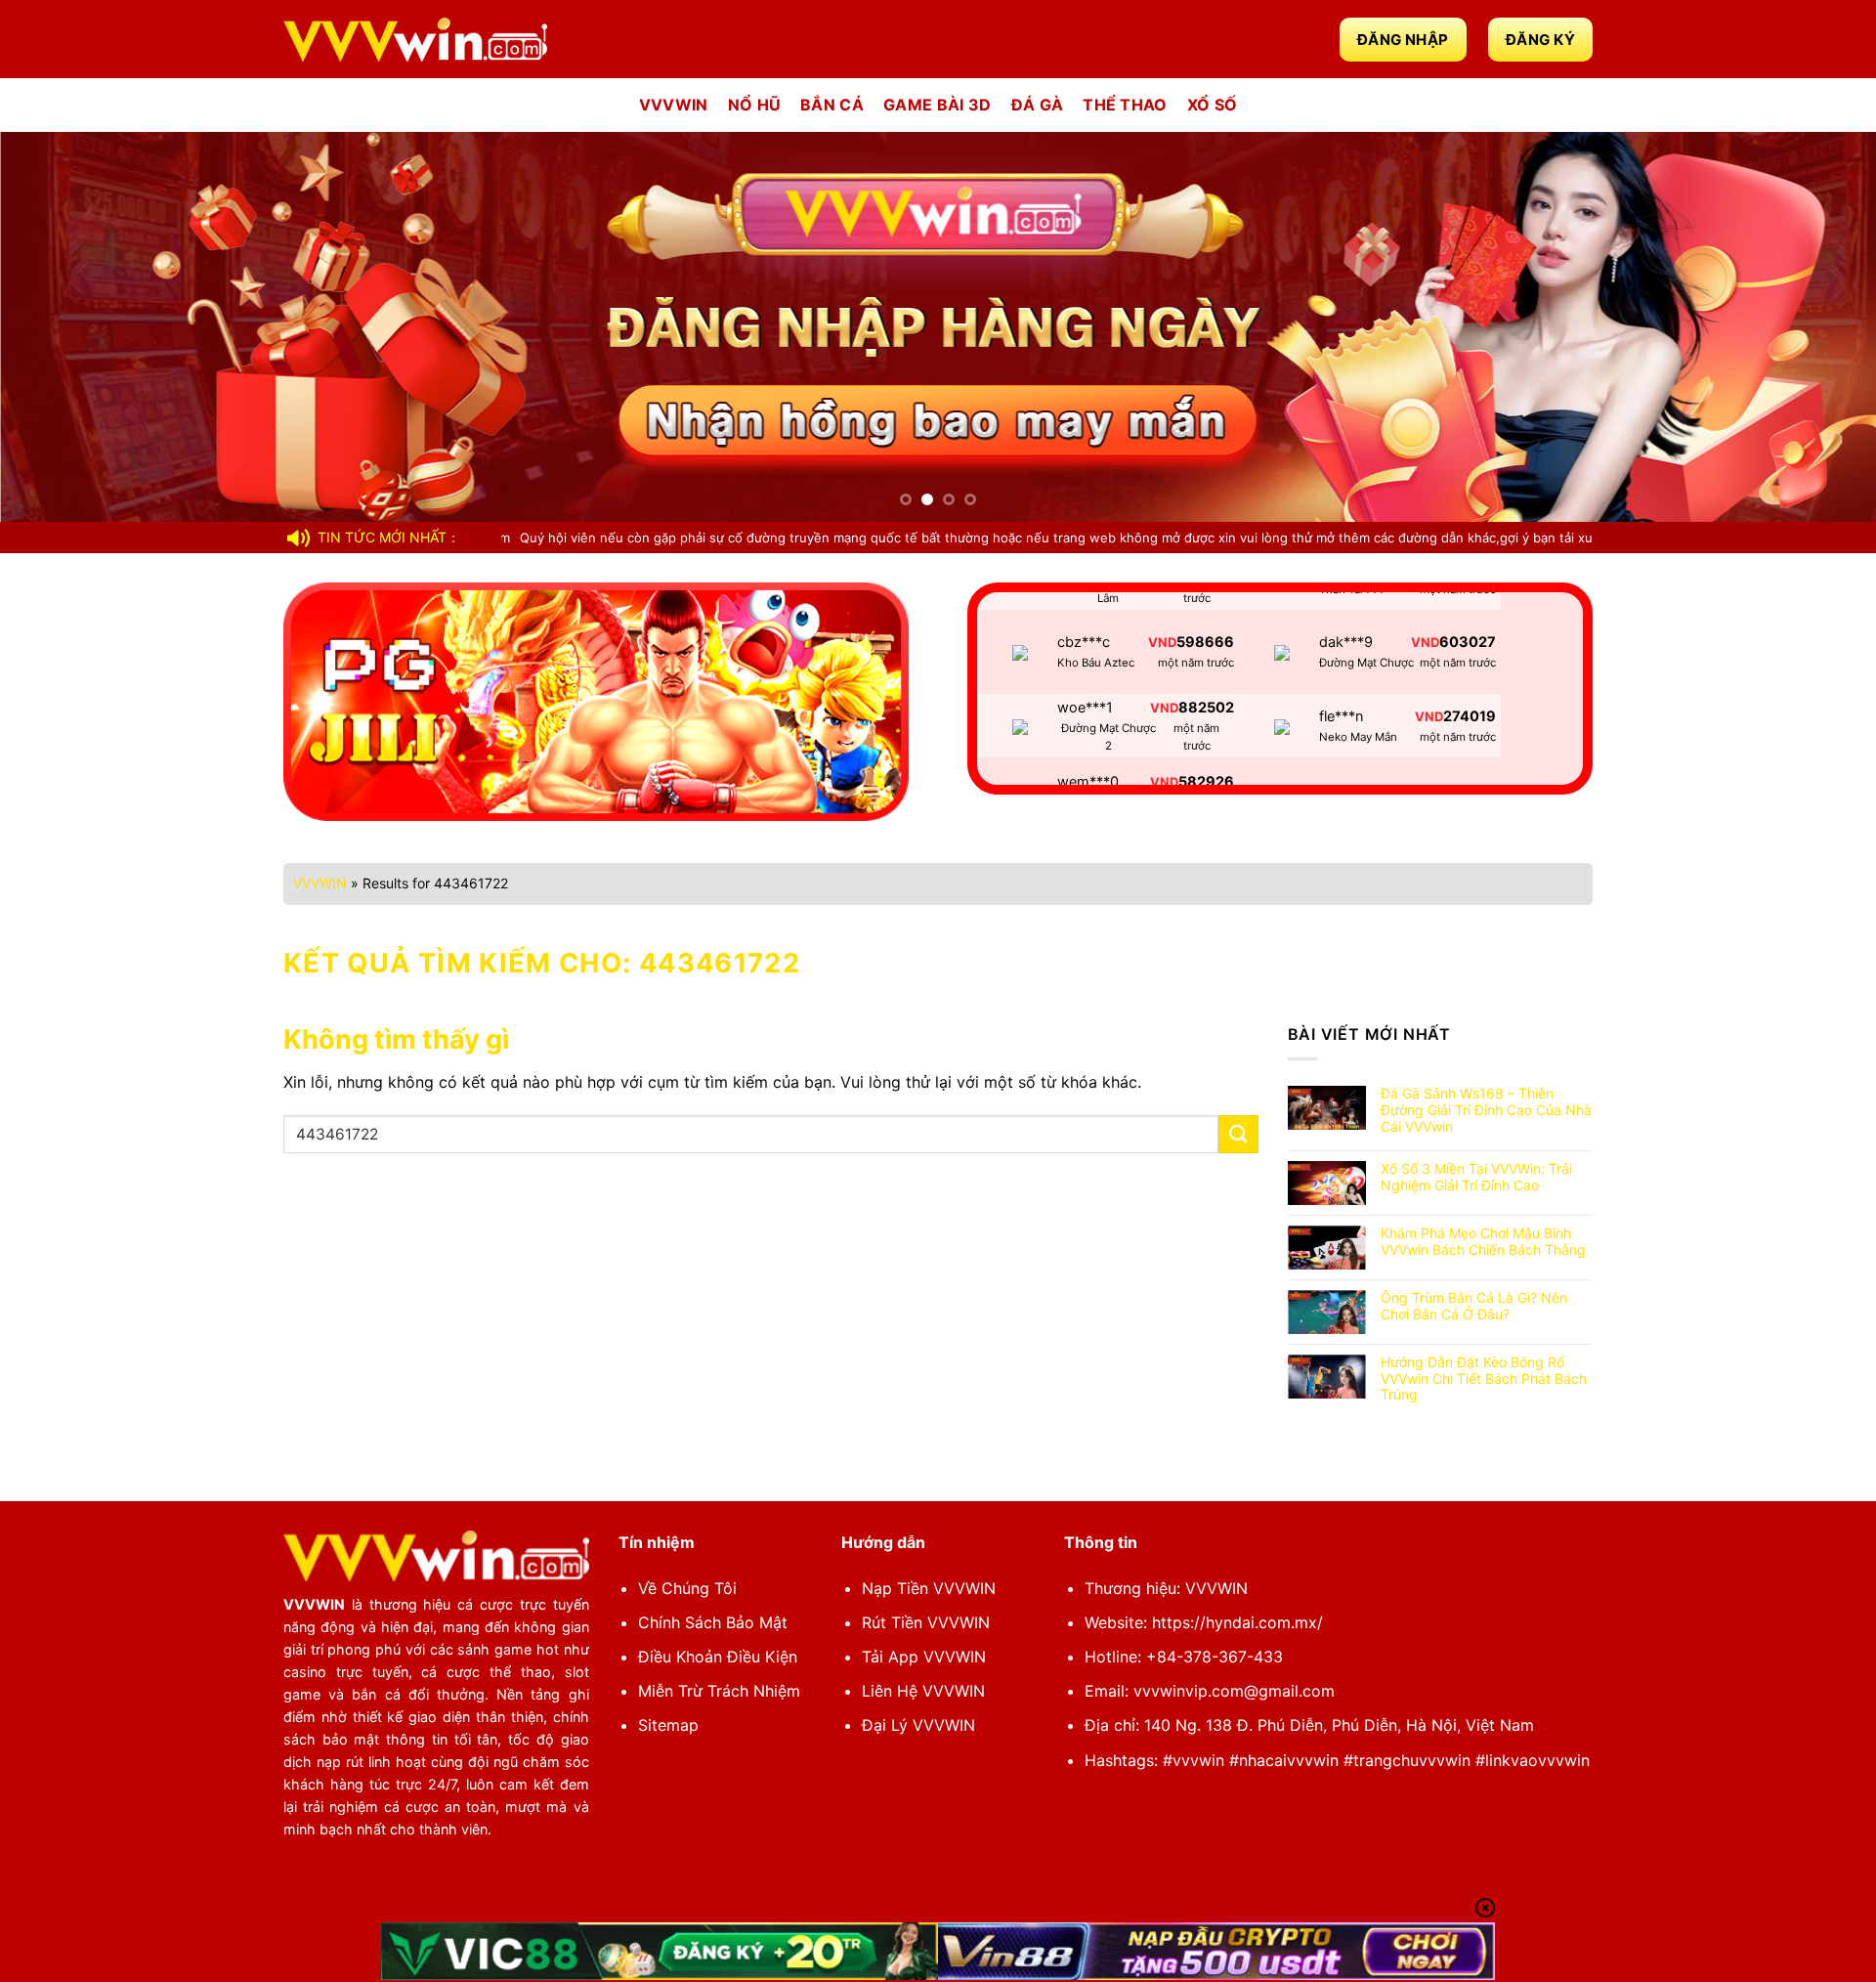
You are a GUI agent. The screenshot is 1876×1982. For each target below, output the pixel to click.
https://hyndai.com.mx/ (1237, 1622)
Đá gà (1038, 105)
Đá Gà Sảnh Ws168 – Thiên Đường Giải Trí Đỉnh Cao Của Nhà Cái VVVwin (1486, 1110)
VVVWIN (674, 105)
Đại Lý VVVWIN (918, 1725)
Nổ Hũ (755, 105)
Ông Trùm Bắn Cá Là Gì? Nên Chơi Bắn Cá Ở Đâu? (1474, 1306)
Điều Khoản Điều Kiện (718, 1657)
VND (1164, 648)
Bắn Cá (832, 105)
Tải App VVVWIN (924, 1657)
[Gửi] (1238, 1134)
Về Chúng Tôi (687, 1588)
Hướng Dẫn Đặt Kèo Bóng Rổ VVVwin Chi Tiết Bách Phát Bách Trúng (1484, 1379)
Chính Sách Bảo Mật (713, 1622)
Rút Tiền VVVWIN (926, 1622)
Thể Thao (1125, 105)
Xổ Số (1213, 105)
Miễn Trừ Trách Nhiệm (719, 1691)
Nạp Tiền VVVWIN (929, 1588)
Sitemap (668, 1725)
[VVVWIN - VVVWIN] (415, 40)
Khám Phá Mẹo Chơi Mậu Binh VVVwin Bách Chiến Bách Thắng (1483, 1242)
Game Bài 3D (938, 105)
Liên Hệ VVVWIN (923, 1691)
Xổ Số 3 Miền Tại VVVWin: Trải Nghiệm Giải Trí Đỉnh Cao (1476, 1177)
